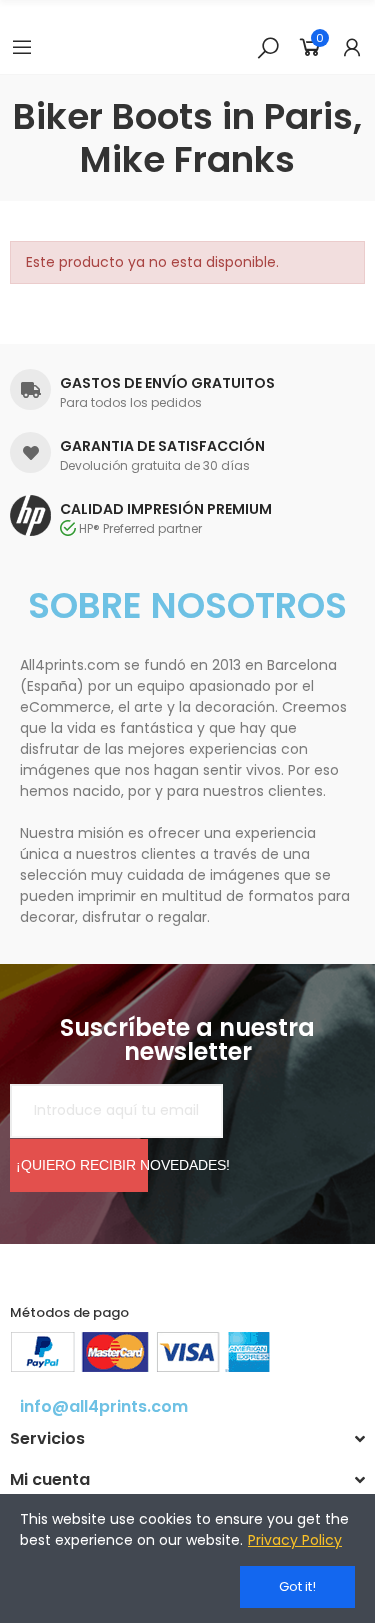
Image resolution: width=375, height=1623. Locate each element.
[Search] (268, 47)
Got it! (297, 1586)
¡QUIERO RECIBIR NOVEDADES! (82, 1165)
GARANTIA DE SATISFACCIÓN (162, 446)
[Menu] (22, 47)
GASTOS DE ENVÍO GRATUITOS (167, 383)
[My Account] (352, 47)
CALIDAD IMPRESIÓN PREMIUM (166, 509)
